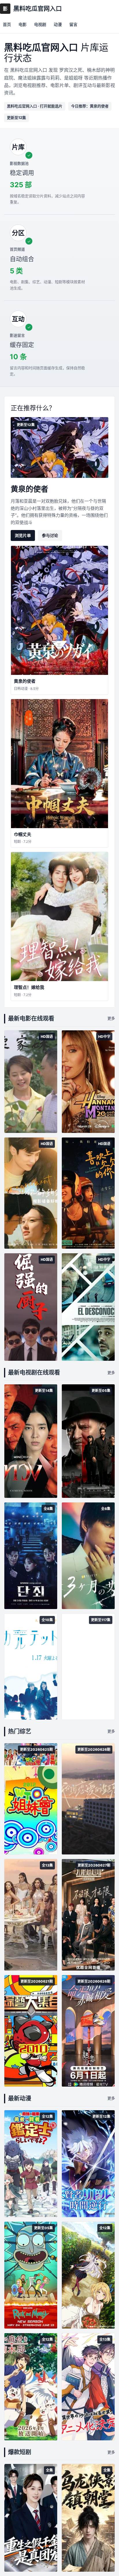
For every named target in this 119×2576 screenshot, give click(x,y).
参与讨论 (50, 535)
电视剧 (40, 24)
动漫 (58, 24)
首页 (7, 24)
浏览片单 (23, 535)
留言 (73, 24)
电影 (23, 24)
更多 (111, 1018)
